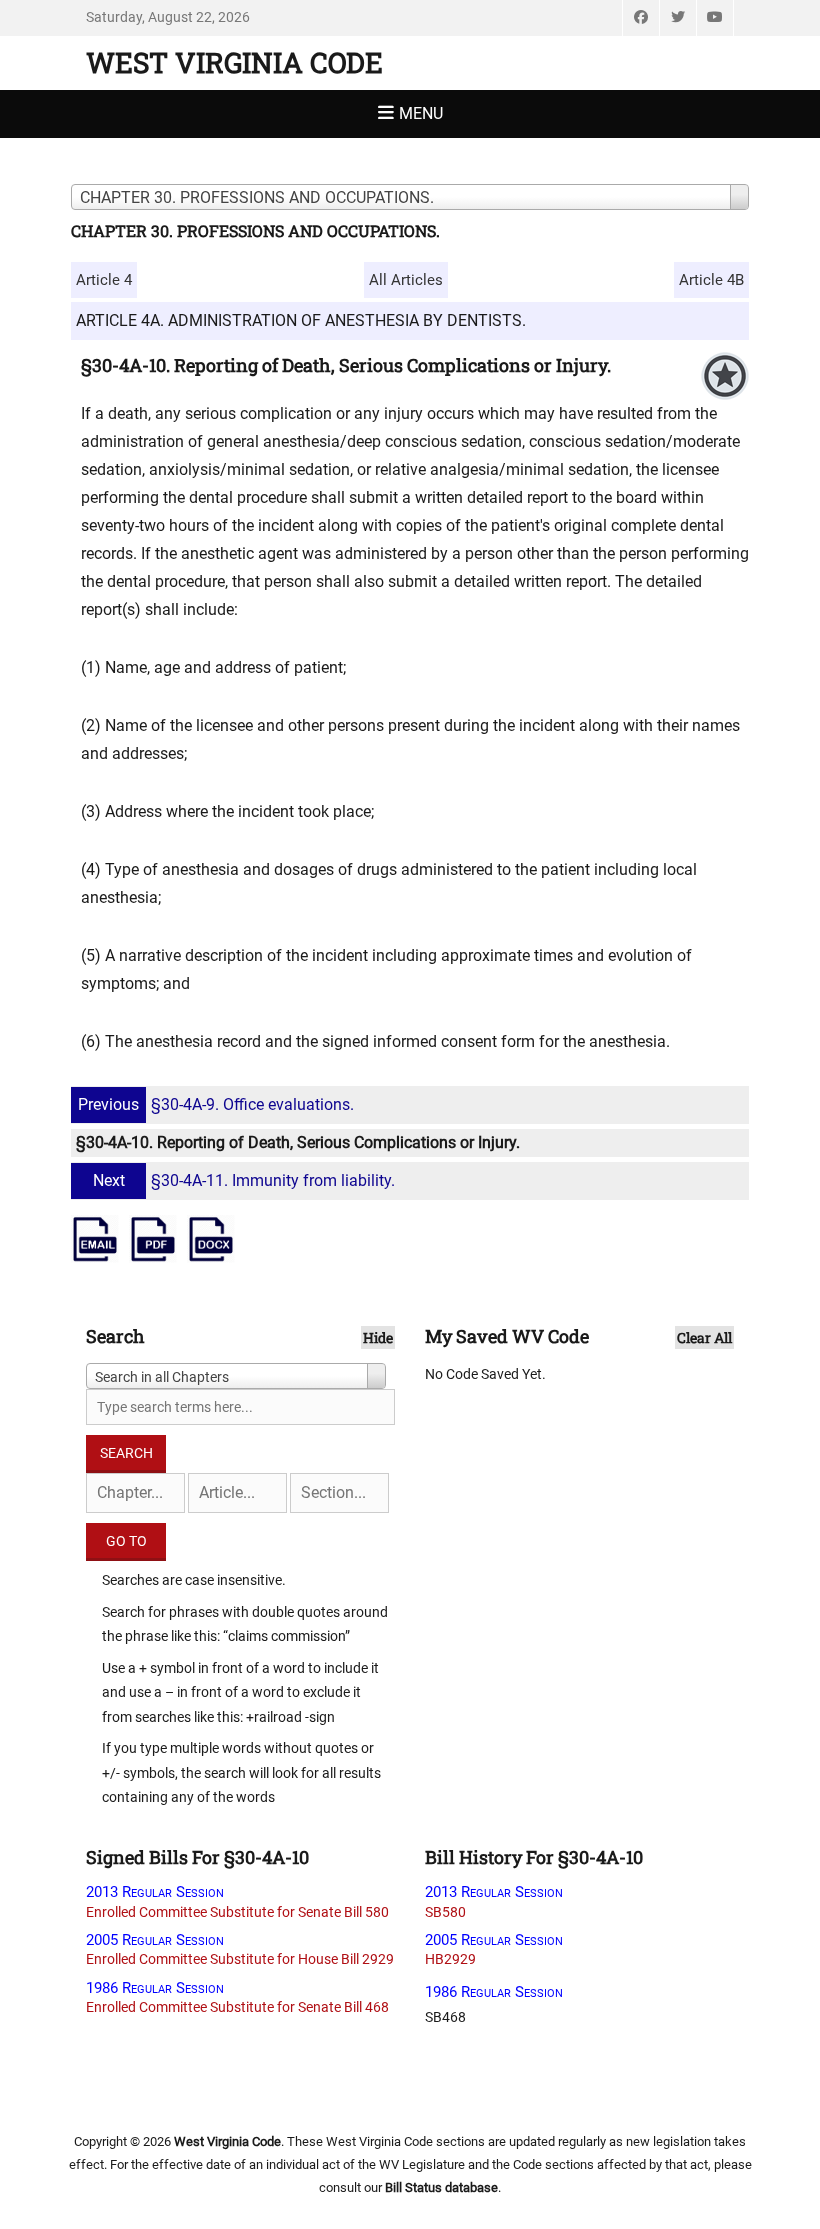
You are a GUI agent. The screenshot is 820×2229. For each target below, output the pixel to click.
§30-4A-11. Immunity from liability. (244, 1180)
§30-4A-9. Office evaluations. (216, 1104)
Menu (421, 113)
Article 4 (104, 280)
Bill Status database (441, 2187)
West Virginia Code (234, 62)
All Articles (406, 280)
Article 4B (711, 280)
